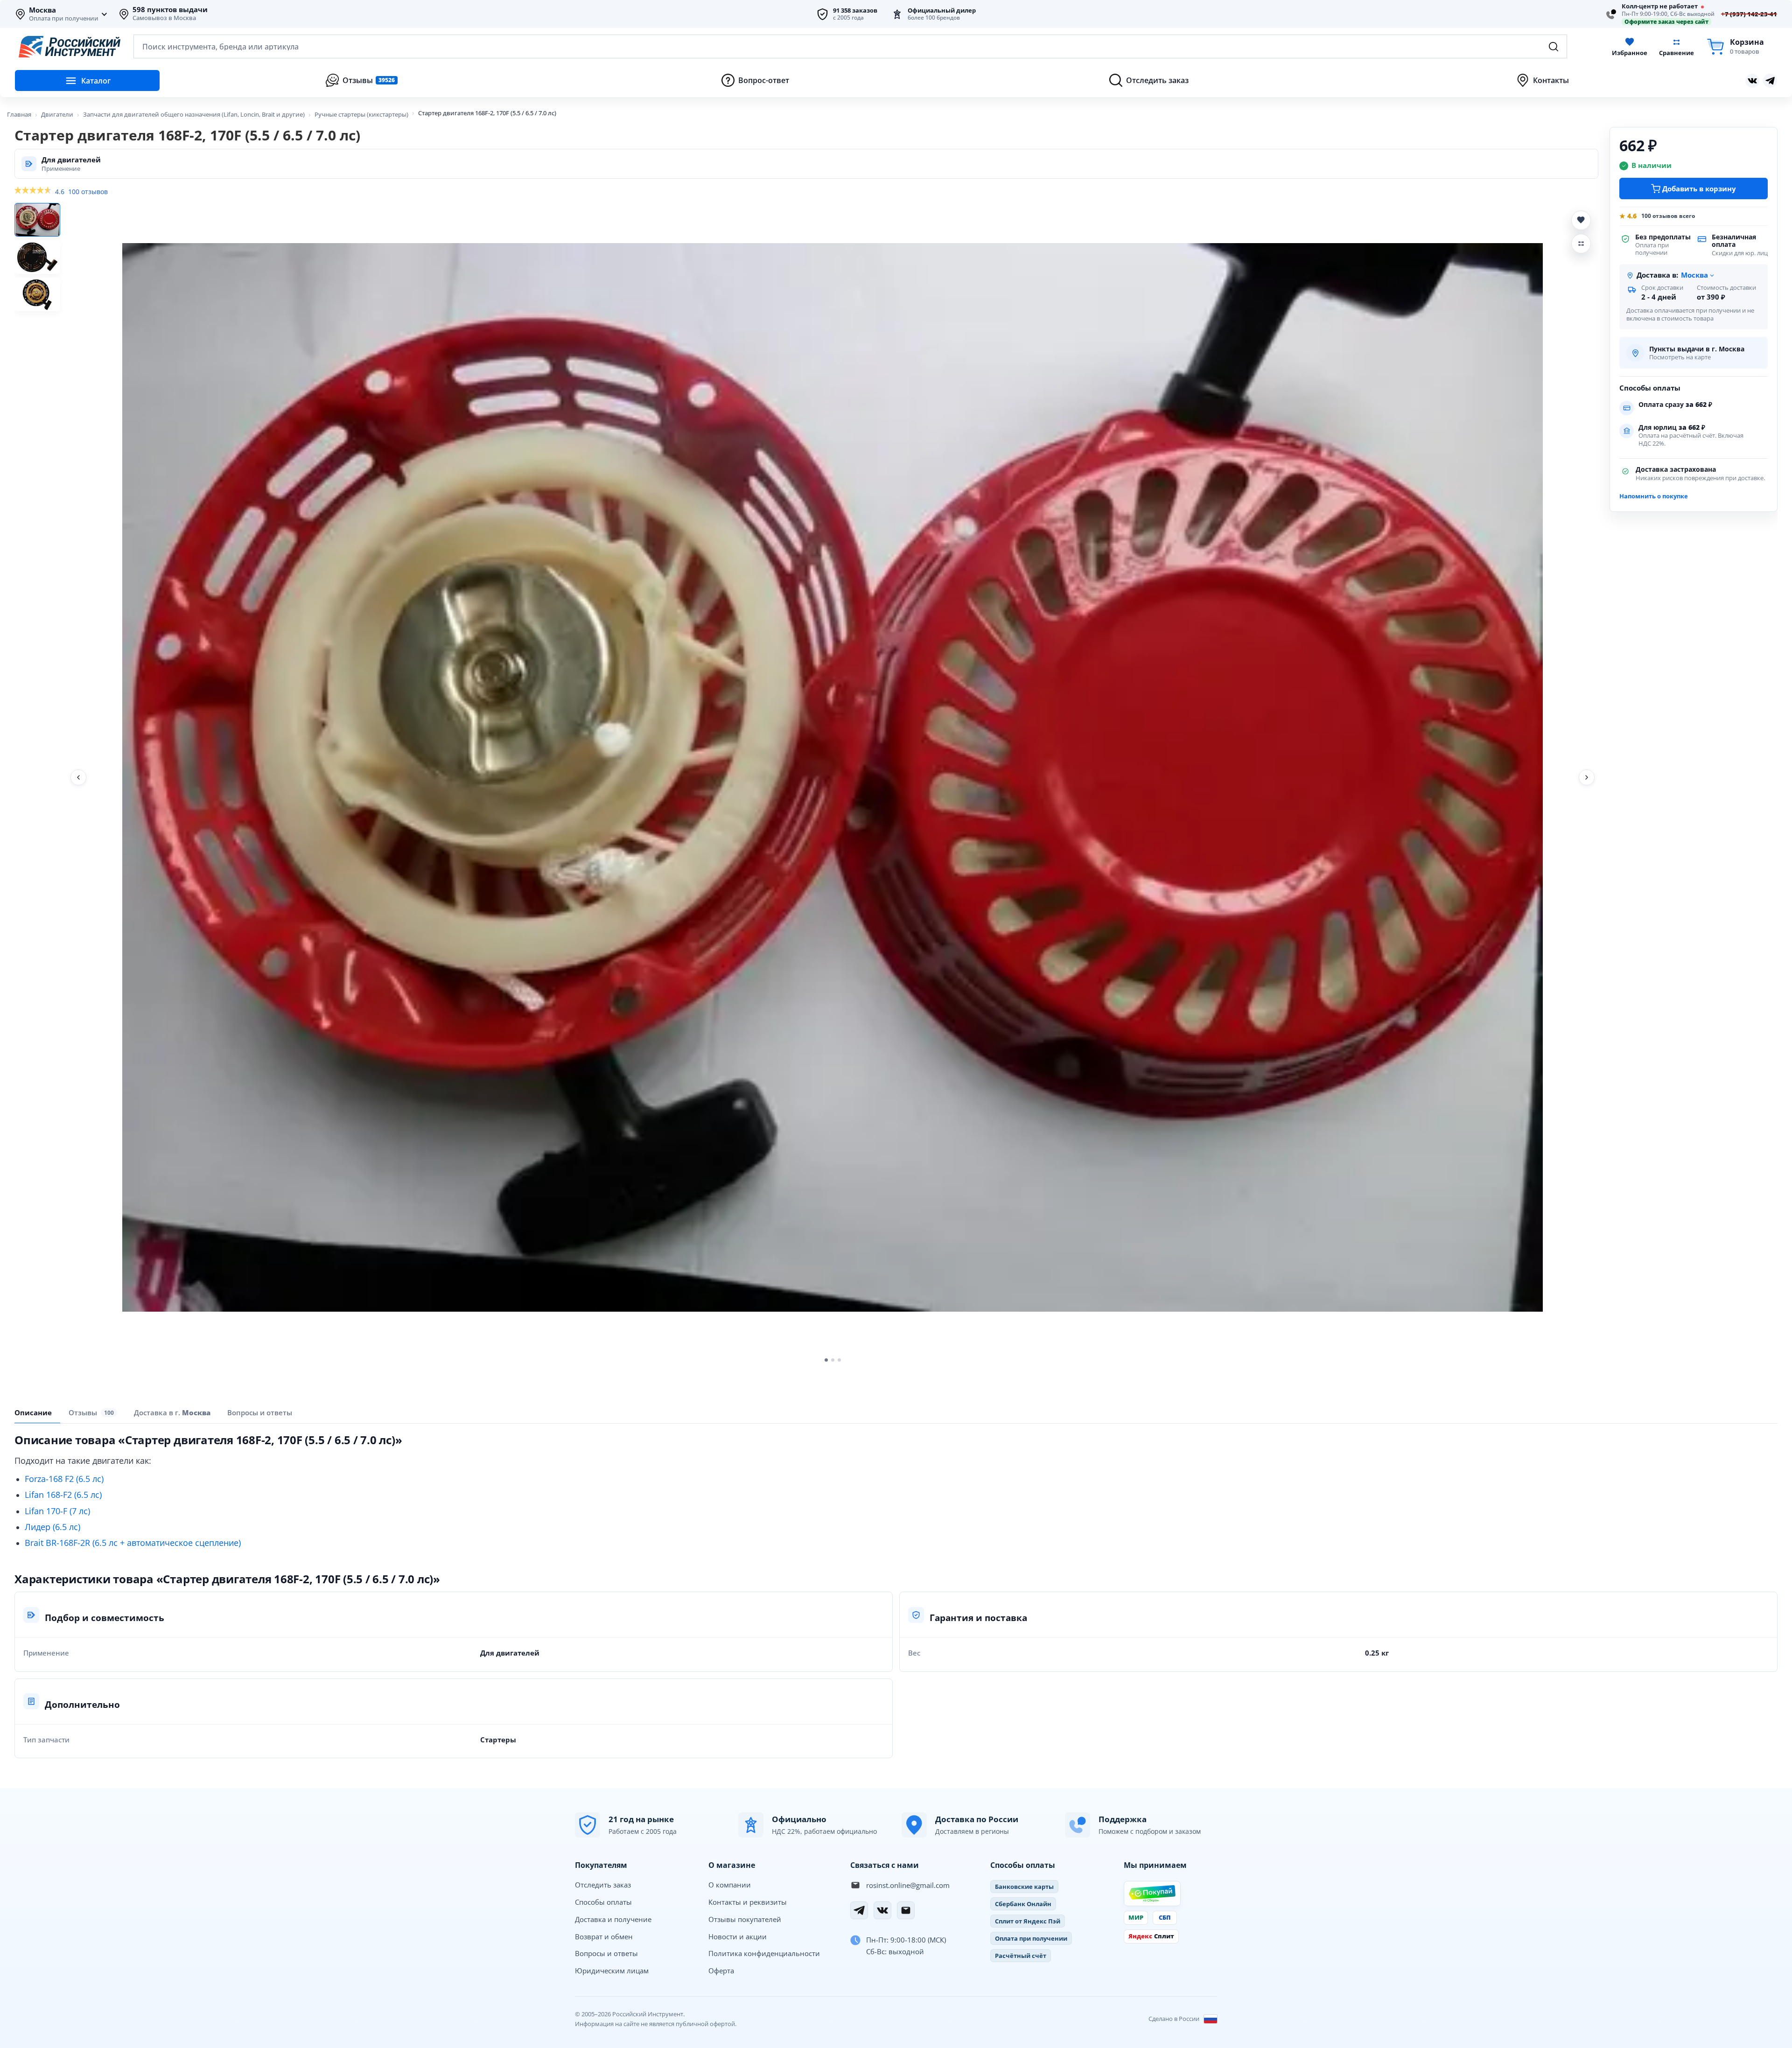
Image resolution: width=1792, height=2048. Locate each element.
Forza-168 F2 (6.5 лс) (64, 1479)
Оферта (721, 1971)
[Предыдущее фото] (78, 777)
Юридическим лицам (612, 1971)
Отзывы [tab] (91, 1412)
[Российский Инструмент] (70, 47)
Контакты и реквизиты (748, 1902)
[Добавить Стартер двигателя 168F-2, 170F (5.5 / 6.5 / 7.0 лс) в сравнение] (1581, 244)
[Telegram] (859, 1910)
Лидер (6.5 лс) (52, 1527)
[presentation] (93, 1412)
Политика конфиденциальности (764, 1953)
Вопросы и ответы (606, 1953)
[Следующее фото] (1587, 777)
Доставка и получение (613, 1919)
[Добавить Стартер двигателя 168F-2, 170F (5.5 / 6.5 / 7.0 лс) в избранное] (1581, 220)
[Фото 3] (37, 294)
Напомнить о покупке (1654, 496)
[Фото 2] (37, 257)
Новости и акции (738, 1936)
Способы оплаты (603, 1902)
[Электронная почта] (906, 1910)
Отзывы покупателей (745, 1919)
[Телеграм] (1770, 81)
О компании (730, 1885)
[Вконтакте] (1752, 81)
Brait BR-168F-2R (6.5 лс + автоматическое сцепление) (133, 1543)
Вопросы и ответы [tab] (260, 1412)
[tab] (172, 1412)
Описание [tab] (33, 1412)
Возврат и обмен (604, 1936)
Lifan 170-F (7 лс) (57, 1511)
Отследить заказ (603, 1885)
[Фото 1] (37, 220)
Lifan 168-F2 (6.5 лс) (63, 1495)
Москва (42, 10)
